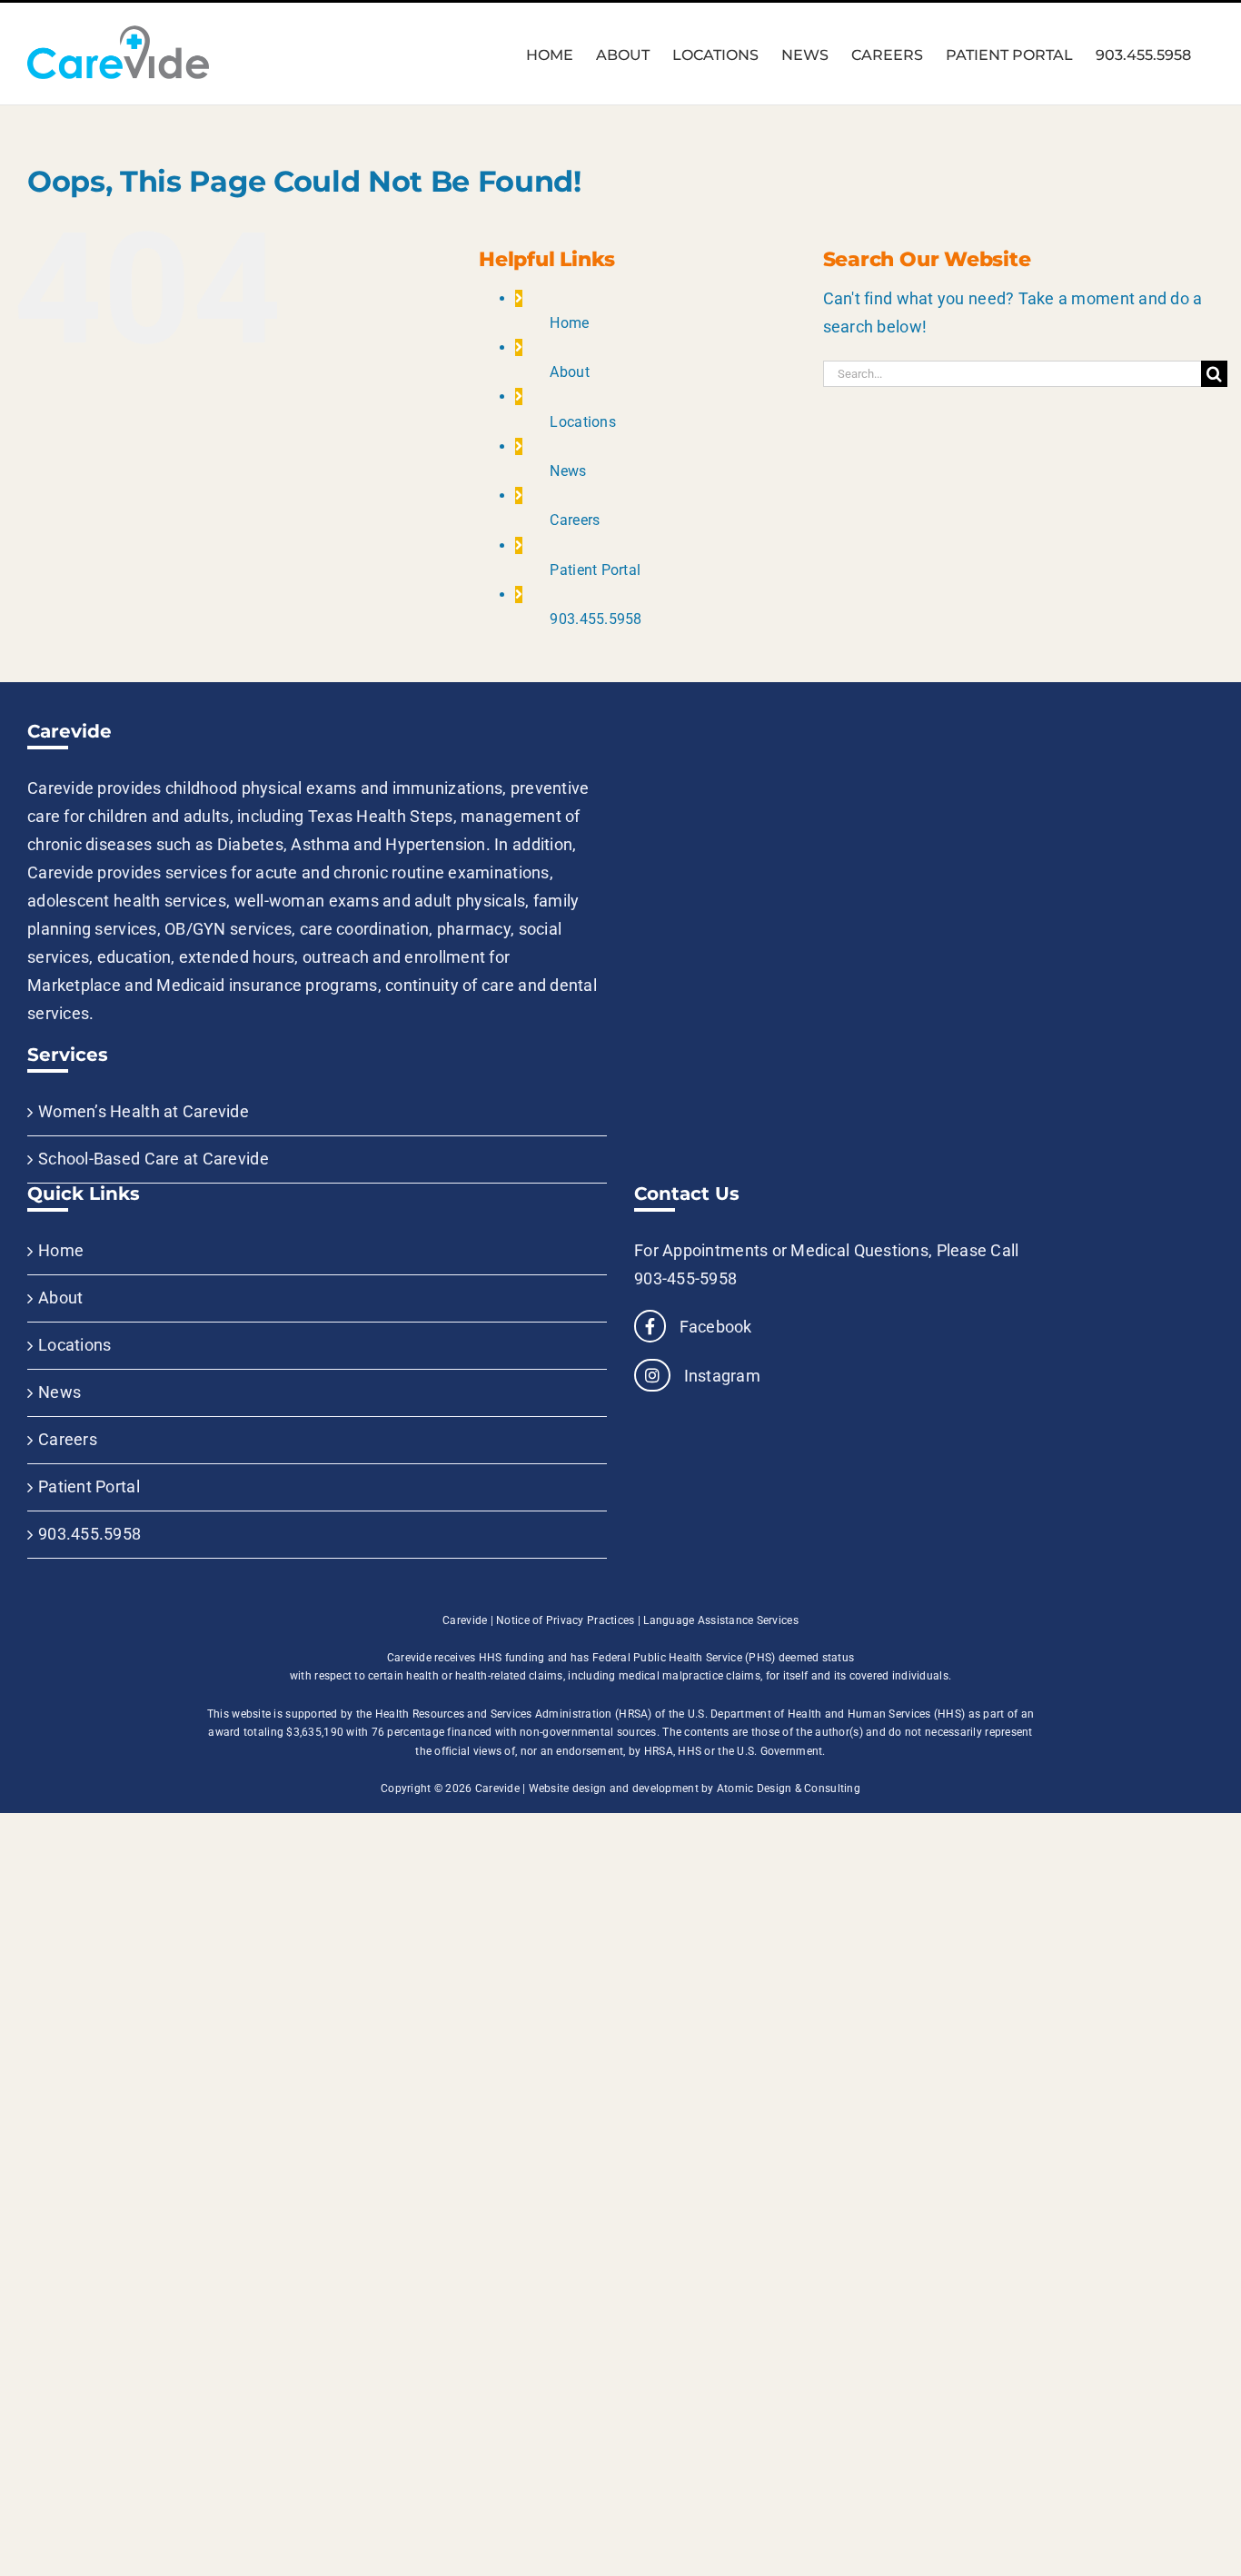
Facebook (713, 1327)
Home (569, 323)
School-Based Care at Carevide (154, 1159)
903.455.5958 (596, 619)
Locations (582, 422)
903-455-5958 (685, 1278)
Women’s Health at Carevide (144, 1111)
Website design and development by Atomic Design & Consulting (695, 1788)
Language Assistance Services (721, 1620)
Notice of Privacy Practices (565, 1620)
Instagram (720, 1376)
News (568, 471)
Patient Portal (595, 570)
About (569, 372)
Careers (575, 520)
